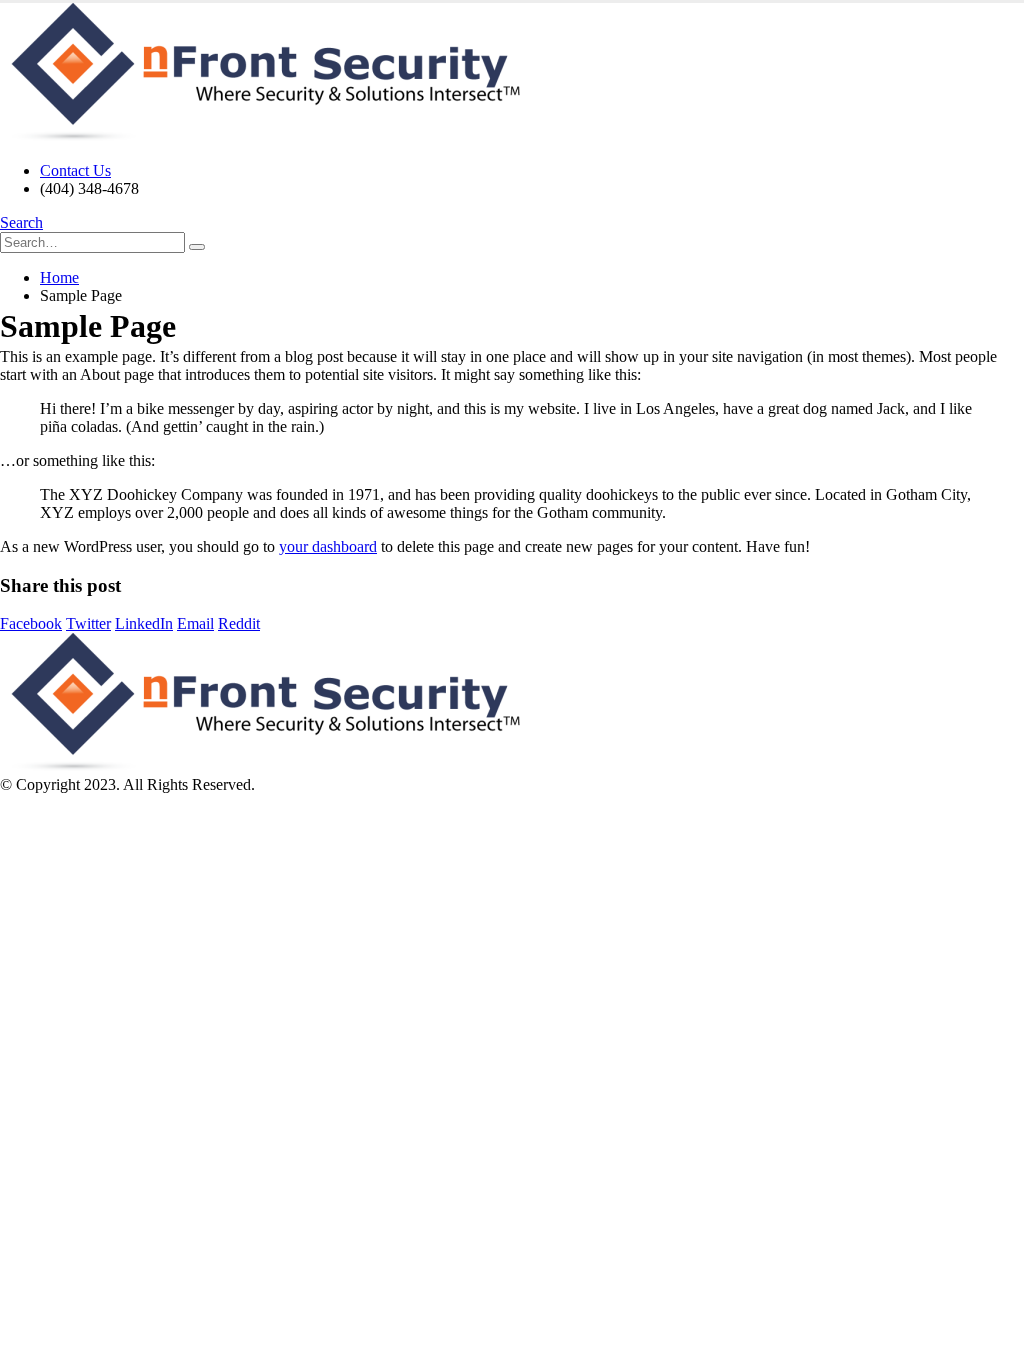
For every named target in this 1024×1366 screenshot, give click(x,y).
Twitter (88, 623)
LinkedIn (144, 623)
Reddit (239, 623)
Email (195, 623)
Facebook (31, 623)
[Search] (197, 247)
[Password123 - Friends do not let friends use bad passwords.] (260, 136)
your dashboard (328, 546)
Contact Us (75, 170)
